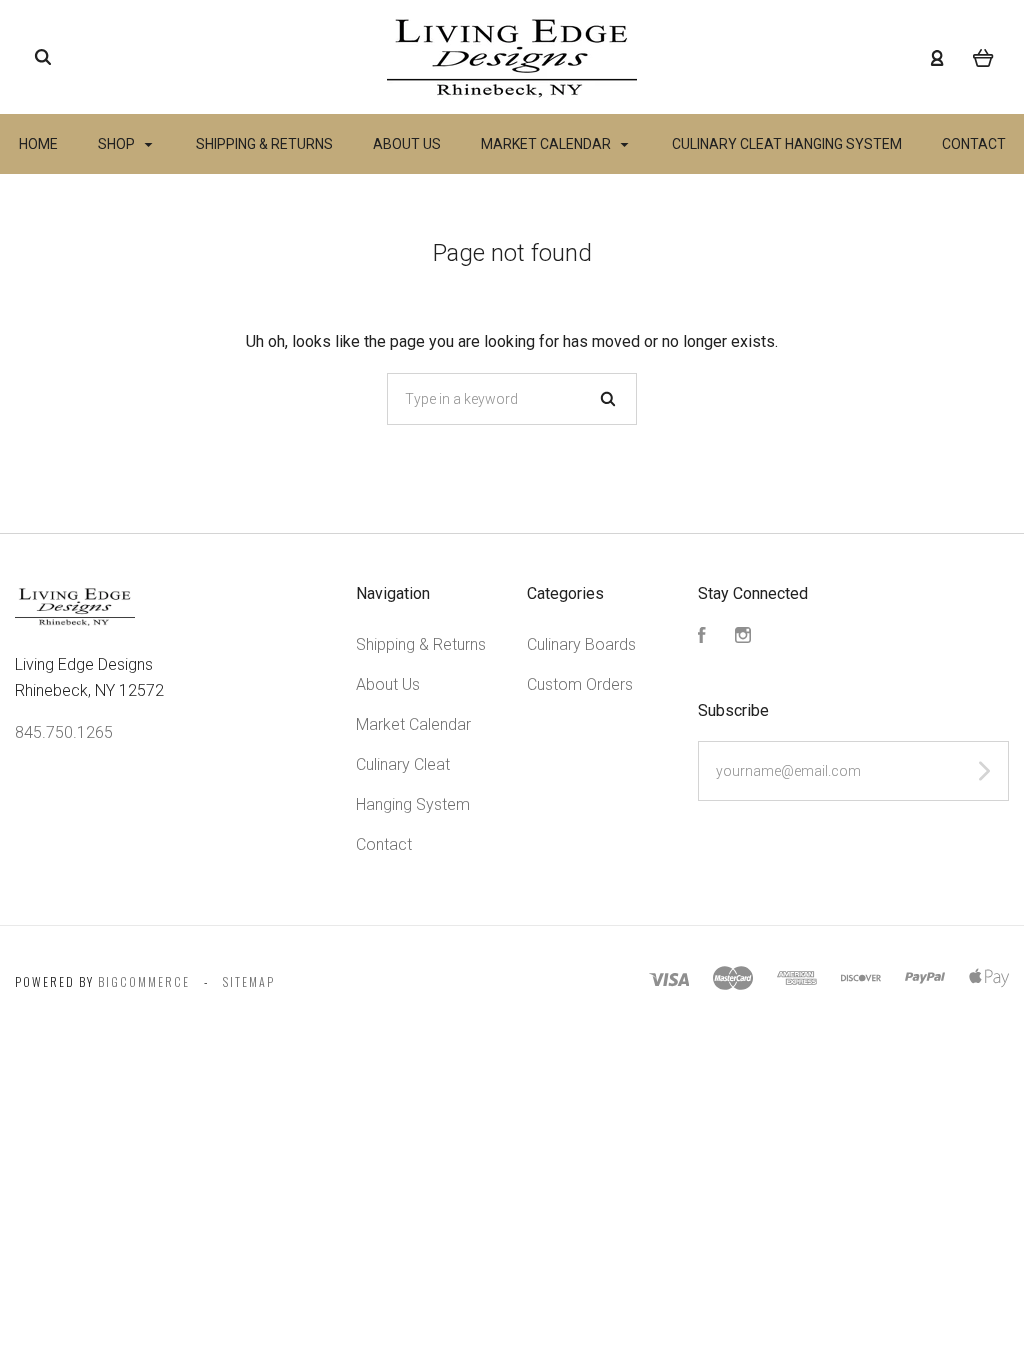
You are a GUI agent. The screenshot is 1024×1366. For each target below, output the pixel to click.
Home (38, 144)
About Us (407, 144)
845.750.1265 (64, 732)
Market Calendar (547, 144)
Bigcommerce (144, 981)
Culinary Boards (581, 644)
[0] (983, 57)
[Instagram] (743, 637)
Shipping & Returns (264, 144)
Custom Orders (580, 684)
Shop (118, 144)
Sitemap (249, 981)
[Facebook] (702, 637)
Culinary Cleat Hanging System (787, 144)
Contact (974, 144)
